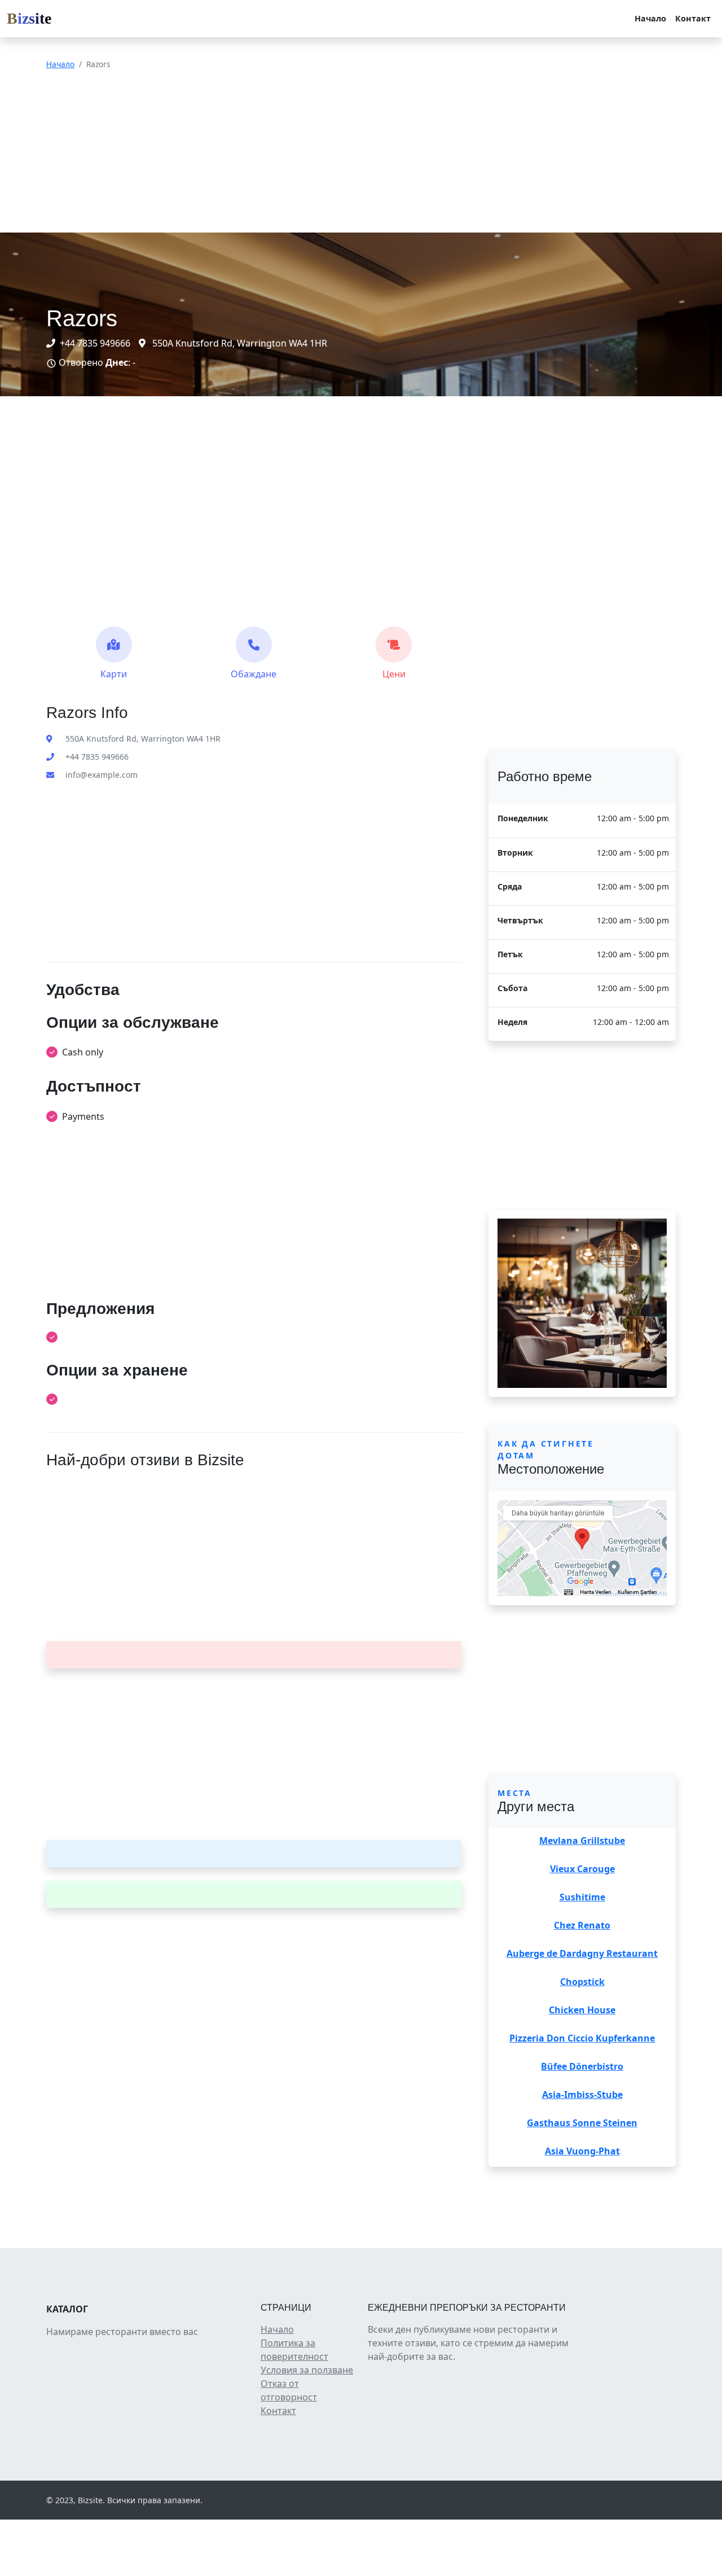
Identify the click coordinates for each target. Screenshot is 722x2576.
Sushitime (582, 1897)
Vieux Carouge (582, 1869)
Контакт (693, 18)
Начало (650, 18)
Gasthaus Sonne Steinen (582, 2123)
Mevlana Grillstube (582, 1841)
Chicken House (582, 2010)
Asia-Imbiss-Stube (582, 2095)
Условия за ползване (307, 2370)
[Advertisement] (338, 154)
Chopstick (582, 1982)
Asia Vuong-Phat (582, 2151)
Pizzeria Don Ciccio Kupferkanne (582, 2038)
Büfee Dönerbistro (582, 2066)
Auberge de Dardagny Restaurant (582, 1953)
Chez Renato (582, 1925)
